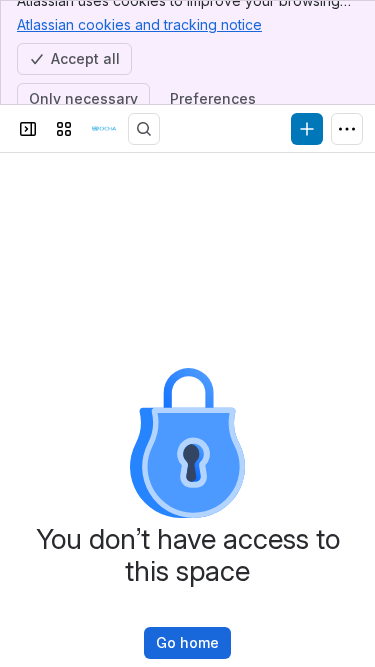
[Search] (144, 129)
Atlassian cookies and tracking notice (139, 24)
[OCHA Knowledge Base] (104, 129)
